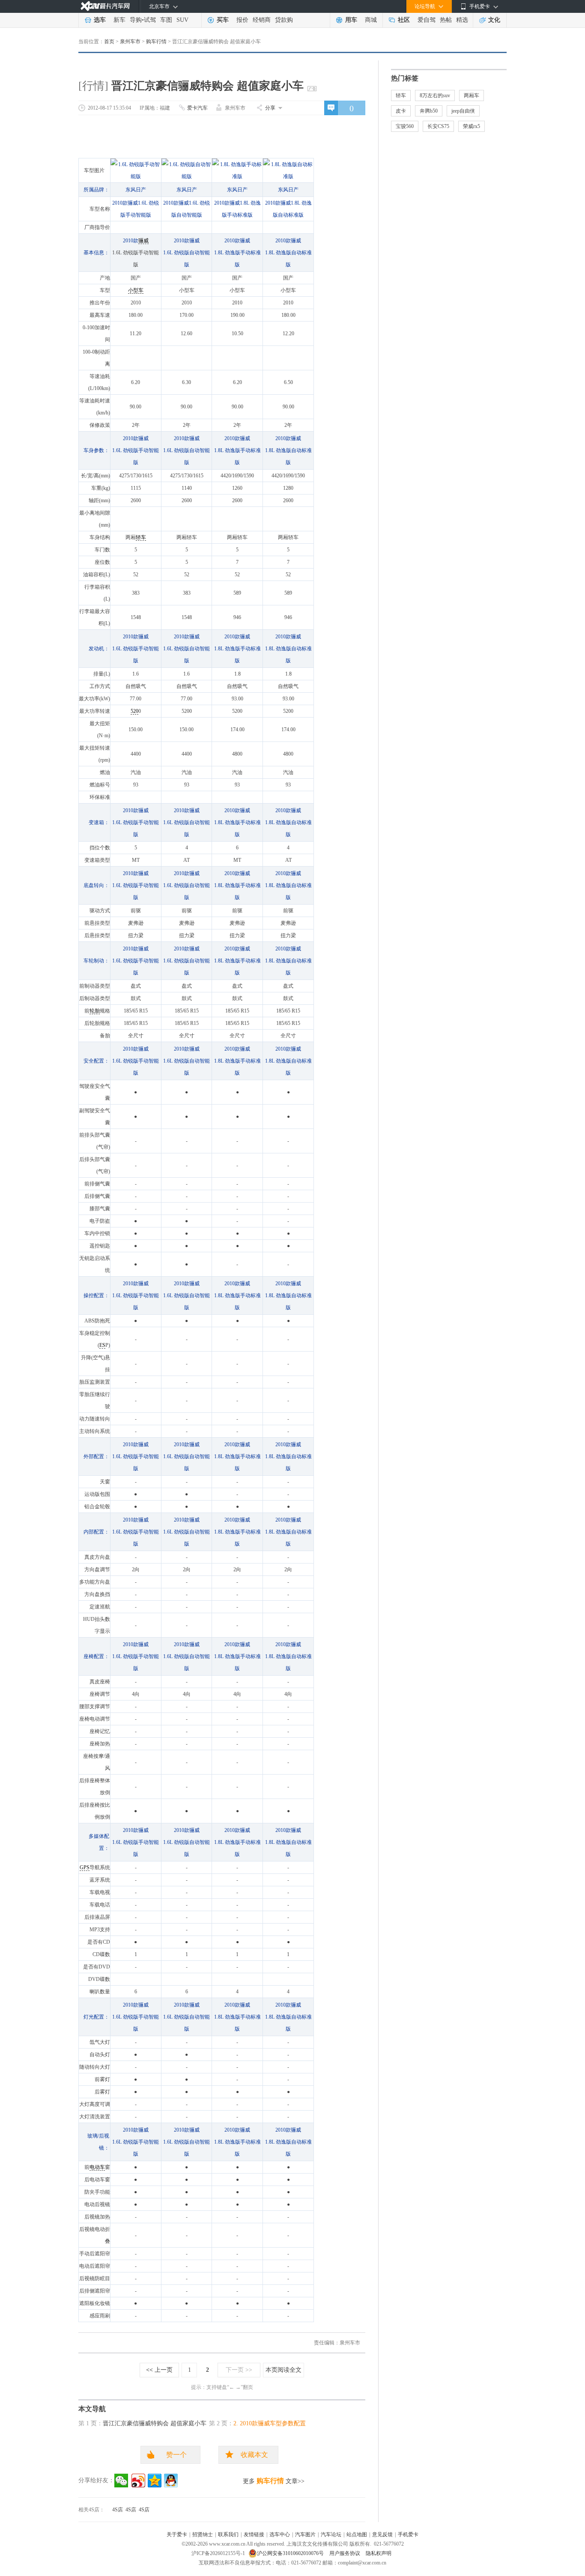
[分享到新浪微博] (138, 2481)
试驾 (150, 20)
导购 (136, 20)
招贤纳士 (203, 2534)
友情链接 (254, 2534)
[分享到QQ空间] (155, 2481)
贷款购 (284, 20)
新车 (119, 20)
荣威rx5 (472, 126)
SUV (182, 20)
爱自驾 (427, 20)
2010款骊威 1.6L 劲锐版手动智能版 (136, 450)
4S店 (118, 2510)
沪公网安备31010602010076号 (291, 2553)
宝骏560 (405, 126)
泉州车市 (130, 42)
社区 (404, 20)
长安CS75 (438, 126)
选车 (100, 20)
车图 (166, 20)
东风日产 (136, 190)
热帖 (446, 20)
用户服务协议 (345, 2553)
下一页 (239, 2370)
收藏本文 (254, 2455)
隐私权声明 (379, 2553)
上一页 (159, 2370)
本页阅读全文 (284, 2370)
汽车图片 (305, 2534)
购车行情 (156, 42)
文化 (494, 20)
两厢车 (472, 95)
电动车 (97, 2167)
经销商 (262, 20)
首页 (109, 42)
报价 (242, 20)
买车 (223, 20)
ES (102, 1345)
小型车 (136, 290)
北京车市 (159, 6)
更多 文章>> (274, 2481)
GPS (85, 1867)
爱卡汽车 (197, 108)
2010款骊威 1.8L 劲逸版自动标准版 (288, 253)
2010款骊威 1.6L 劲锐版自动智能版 (187, 253)
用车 (351, 20)
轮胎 (95, 1011)
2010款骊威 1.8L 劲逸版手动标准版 (237, 253)
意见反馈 (382, 2534)
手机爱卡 (408, 2534)
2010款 (131, 241)
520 (134, 711)
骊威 (143, 241)
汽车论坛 (331, 2534)
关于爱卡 (177, 2534)
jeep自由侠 (463, 111)
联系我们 (228, 2534)
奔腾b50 (429, 111)
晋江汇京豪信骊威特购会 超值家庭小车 (155, 2423)
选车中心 (280, 2534)
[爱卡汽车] (105, 6)
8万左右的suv (435, 95)
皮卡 (401, 111)
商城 (371, 20)
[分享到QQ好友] (171, 2481)
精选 (462, 20)
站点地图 (357, 2534)
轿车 (141, 537)
